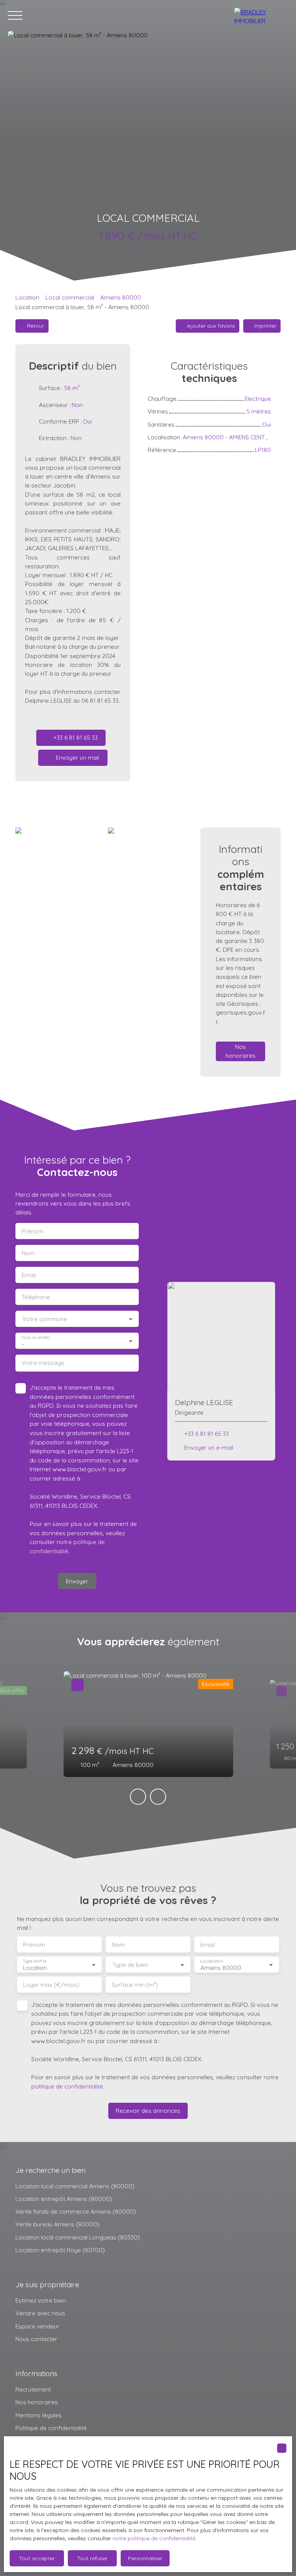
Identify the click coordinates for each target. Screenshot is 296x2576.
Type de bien (130, 1965)
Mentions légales (39, 2415)
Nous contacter (36, 2339)
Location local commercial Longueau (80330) (78, 2237)
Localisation (212, 1961)
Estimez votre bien (41, 2300)
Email (29, 1275)
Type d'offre (35, 1961)
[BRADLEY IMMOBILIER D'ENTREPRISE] (261, 15)
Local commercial (70, 297)
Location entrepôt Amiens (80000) (64, 2199)
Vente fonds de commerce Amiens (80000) (76, 2211)
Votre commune (45, 1319)
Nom (28, 1253)
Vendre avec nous (40, 2313)
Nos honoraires (37, 2402)
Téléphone (36, 1297)
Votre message (43, 1363)
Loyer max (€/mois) (51, 1985)
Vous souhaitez (36, 1337)
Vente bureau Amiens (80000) (57, 2224)
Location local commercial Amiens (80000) (75, 2186)
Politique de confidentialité (51, 2428)
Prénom (33, 1231)
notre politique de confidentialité (154, 2538)
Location (27, 297)
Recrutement (33, 2389)
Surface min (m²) (135, 1985)
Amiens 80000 (121, 297)
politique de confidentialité (67, 2086)
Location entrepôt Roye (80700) (60, 2250)
